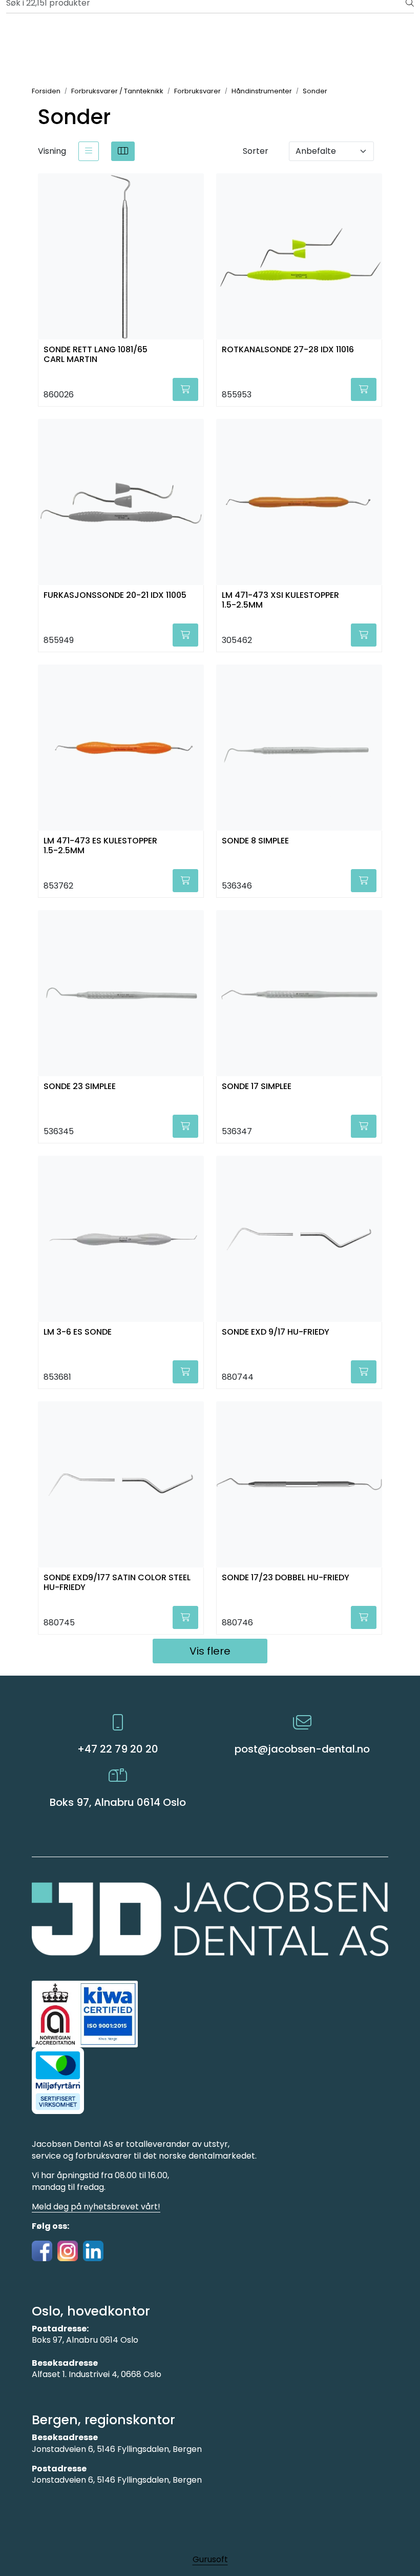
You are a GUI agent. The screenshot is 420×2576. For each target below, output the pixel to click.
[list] (89, 151)
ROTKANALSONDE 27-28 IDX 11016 (288, 350)
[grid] (123, 151)
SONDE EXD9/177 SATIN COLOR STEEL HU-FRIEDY (117, 1583)
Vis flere (210, 1651)
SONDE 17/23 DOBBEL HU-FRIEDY (286, 1578)
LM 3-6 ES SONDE (78, 1332)
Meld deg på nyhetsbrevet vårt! (96, 2207)
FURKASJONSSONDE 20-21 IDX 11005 (115, 596)
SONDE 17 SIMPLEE (257, 1087)
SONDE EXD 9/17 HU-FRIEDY (276, 1332)
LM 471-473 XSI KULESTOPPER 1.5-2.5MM (280, 600)
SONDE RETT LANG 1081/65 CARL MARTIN (96, 355)
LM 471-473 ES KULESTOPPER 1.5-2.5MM (100, 846)
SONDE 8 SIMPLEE (255, 841)
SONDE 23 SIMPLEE (80, 1087)
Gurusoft (210, 2559)
